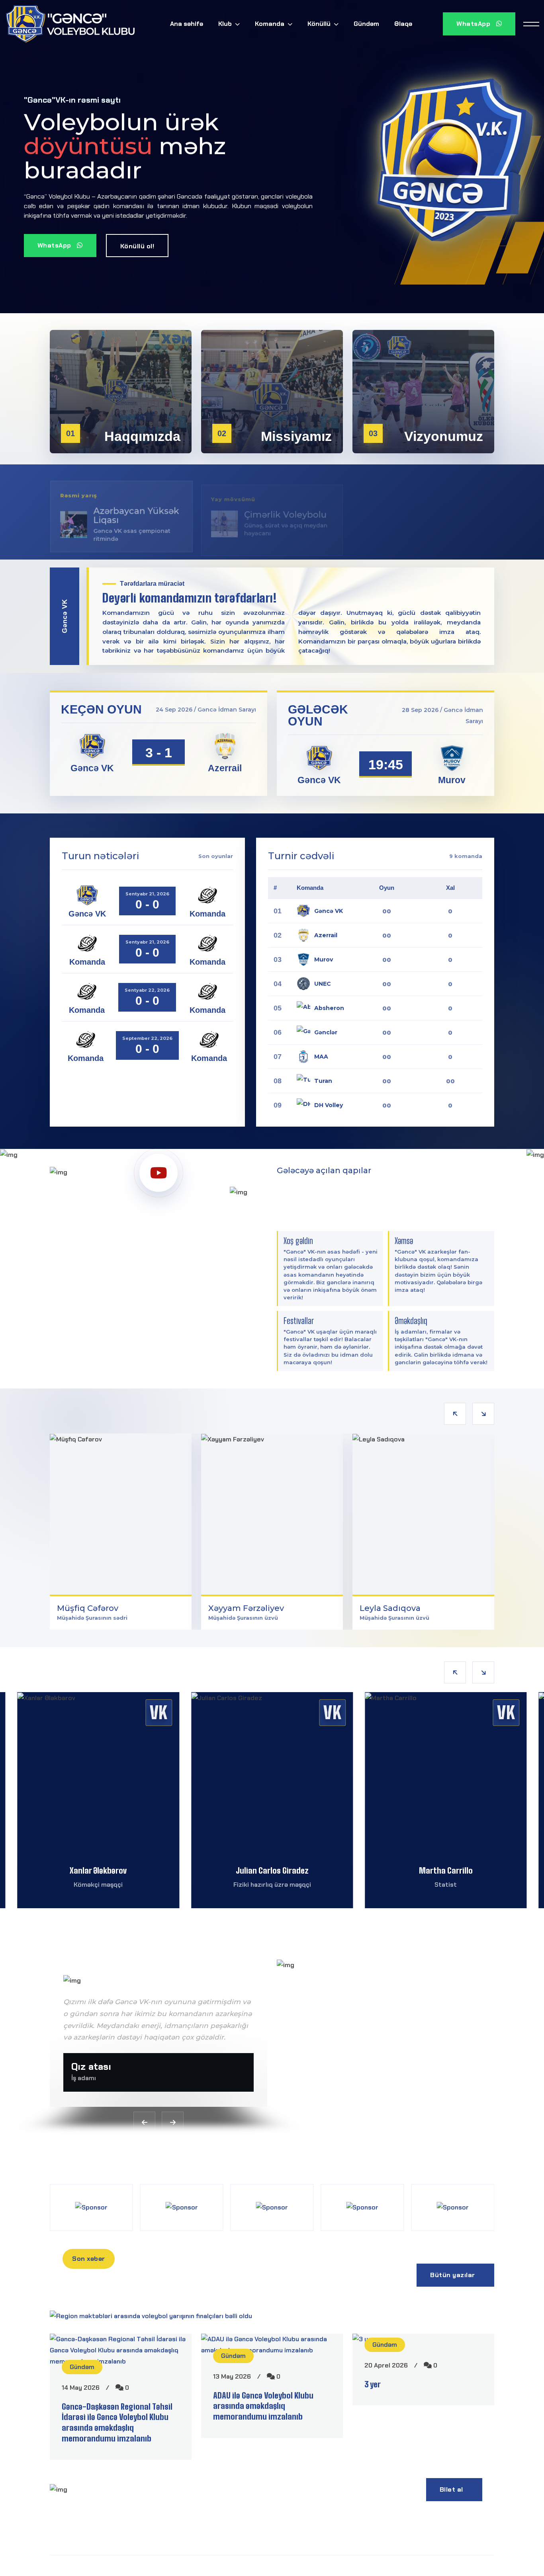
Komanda (270, 24)
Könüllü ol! (137, 246)
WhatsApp (474, 24)
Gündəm (366, 24)
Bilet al (452, 2489)
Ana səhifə (187, 24)
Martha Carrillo (272, 1870)
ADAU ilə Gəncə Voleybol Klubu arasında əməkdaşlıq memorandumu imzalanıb (263, 2406)
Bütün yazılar (453, 2275)
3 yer (373, 2384)
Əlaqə (403, 24)
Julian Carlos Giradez (98, 1870)
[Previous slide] (455, 1414)
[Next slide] (483, 1414)
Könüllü (320, 24)
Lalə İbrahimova (446, 1870)
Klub (226, 24)
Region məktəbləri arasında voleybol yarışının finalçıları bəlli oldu (192, 2302)
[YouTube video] (159, 1173)
